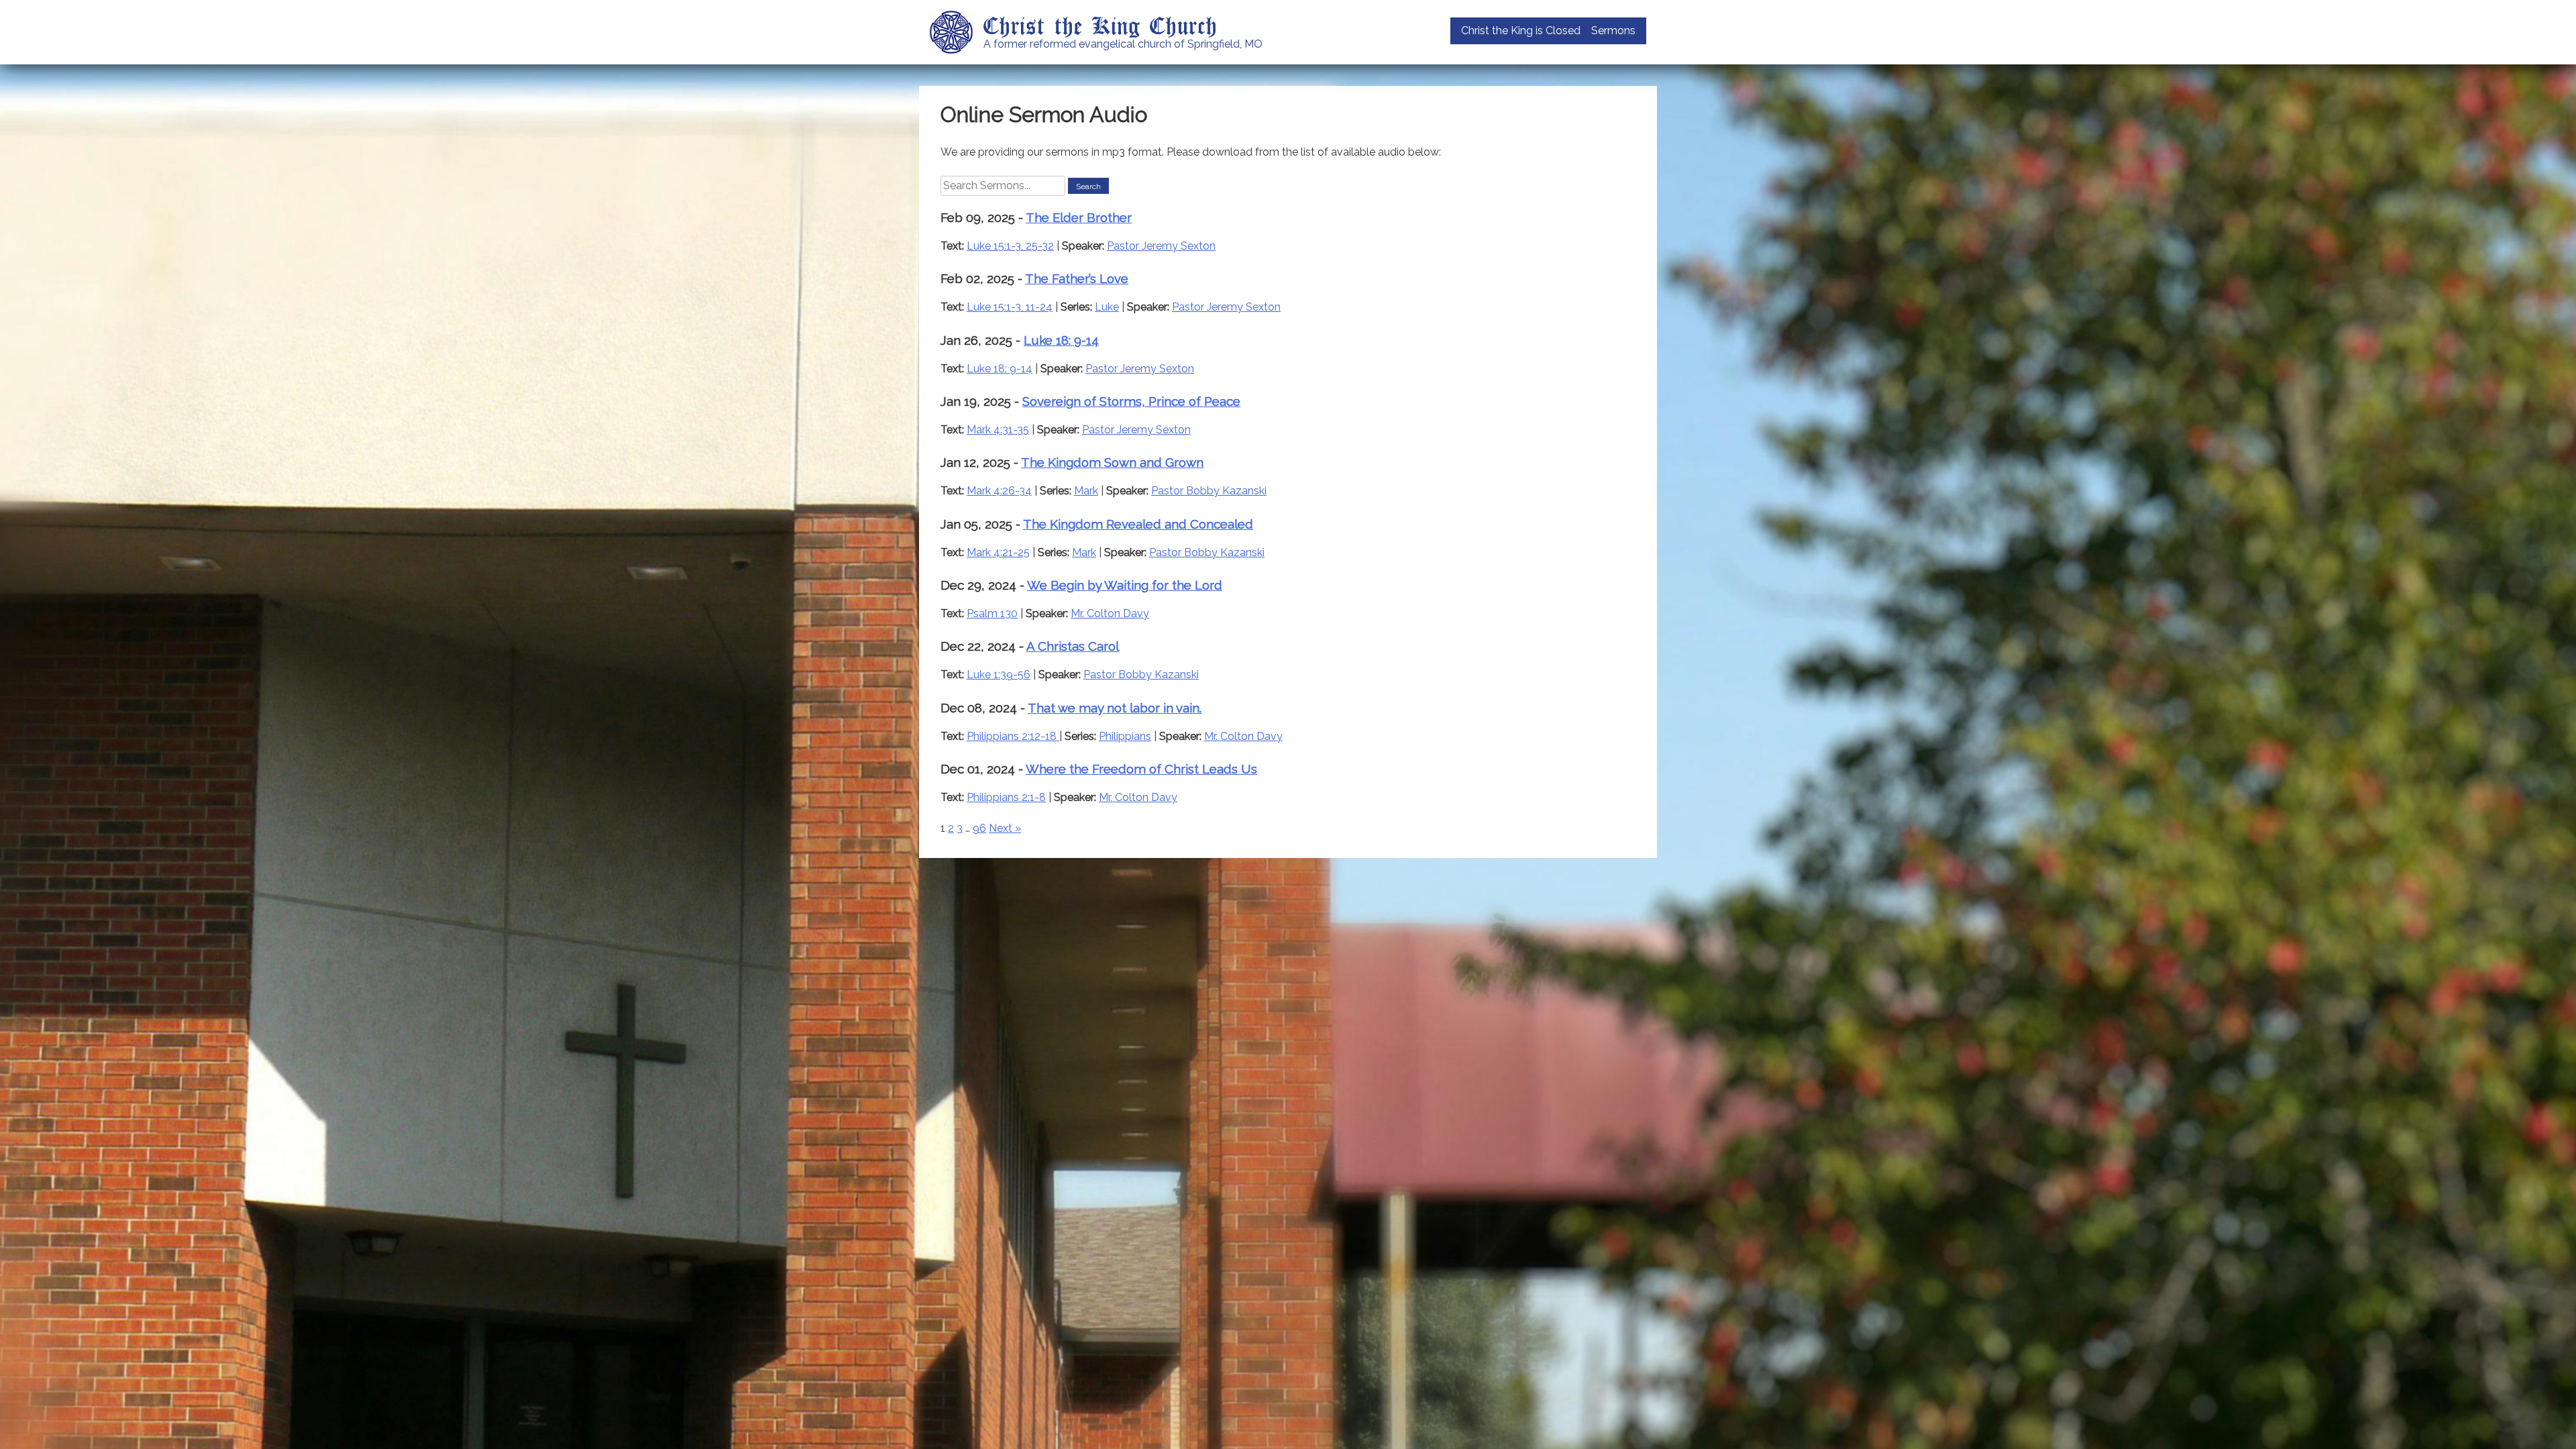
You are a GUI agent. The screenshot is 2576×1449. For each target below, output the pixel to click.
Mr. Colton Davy (1110, 613)
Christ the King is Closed (1521, 31)
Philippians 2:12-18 (1013, 736)
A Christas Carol (1073, 646)
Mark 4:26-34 (999, 491)
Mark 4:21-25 (998, 552)
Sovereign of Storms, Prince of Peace (1131, 401)
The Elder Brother (1079, 217)
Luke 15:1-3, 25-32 (1010, 246)
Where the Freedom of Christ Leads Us (1141, 769)
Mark (1086, 491)
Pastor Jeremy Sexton (1161, 246)
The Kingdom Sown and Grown (1112, 462)
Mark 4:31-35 (998, 430)
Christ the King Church (1101, 25)
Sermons (1613, 31)
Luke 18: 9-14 (1061, 340)
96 (979, 828)
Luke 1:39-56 (999, 675)
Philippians (1125, 736)
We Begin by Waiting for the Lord (1125, 585)
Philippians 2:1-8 (1006, 797)
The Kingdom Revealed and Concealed (1138, 524)
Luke (1107, 307)
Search (1088, 186)
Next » (1005, 828)
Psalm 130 (992, 613)
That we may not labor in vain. (1115, 708)
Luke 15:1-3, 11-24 (1010, 307)
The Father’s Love (1077, 278)
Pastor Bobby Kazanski (1209, 491)
